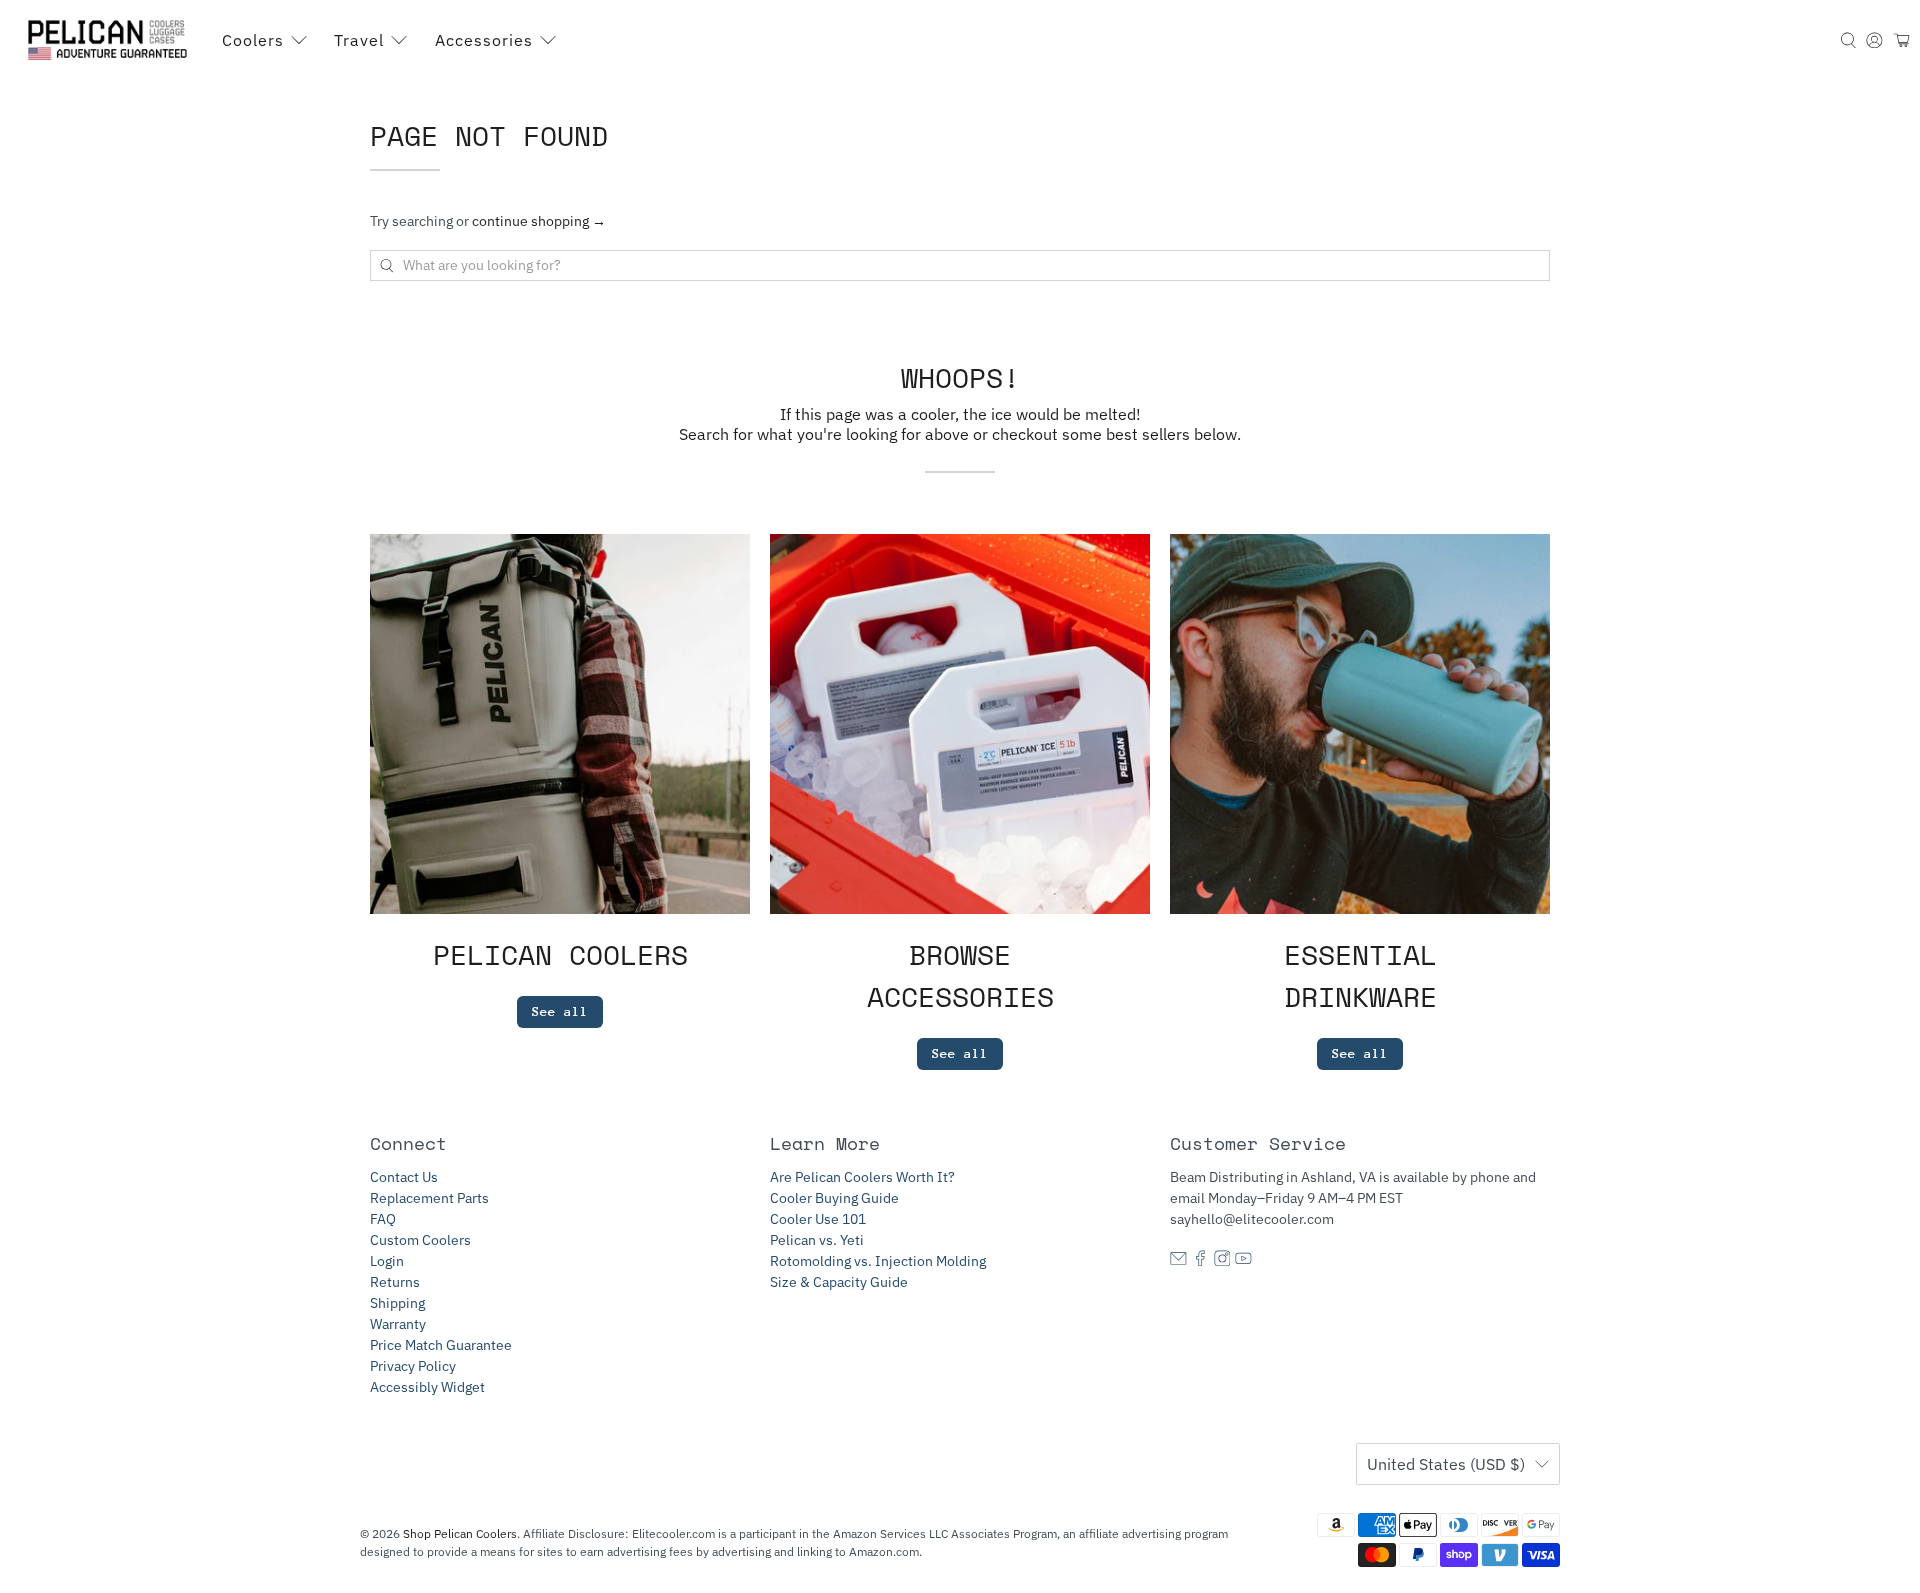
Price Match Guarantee (441, 1345)
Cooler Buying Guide (834, 1198)
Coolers (253, 40)
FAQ (383, 1219)
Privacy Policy (413, 1366)
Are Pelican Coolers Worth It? (862, 1177)
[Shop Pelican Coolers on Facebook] (1200, 1261)
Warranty (398, 1324)
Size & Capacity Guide (839, 1282)
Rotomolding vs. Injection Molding (878, 1261)
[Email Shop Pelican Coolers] (1178, 1261)
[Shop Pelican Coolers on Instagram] (1222, 1261)
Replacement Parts (429, 1198)
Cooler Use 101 (818, 1219)
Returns (395, 1282)
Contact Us (404, 1177)
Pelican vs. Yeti (817, 1240)
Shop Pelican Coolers (460, 1533)
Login (387, 1261)
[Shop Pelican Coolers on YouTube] (1243, 1261)
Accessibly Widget (427, 1387)
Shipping (397, 1303)
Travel (359, 40)
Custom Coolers (420, 1240)
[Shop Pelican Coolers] (111, 40)
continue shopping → (539, 221)
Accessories (484, 40)
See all (560, 1011)
